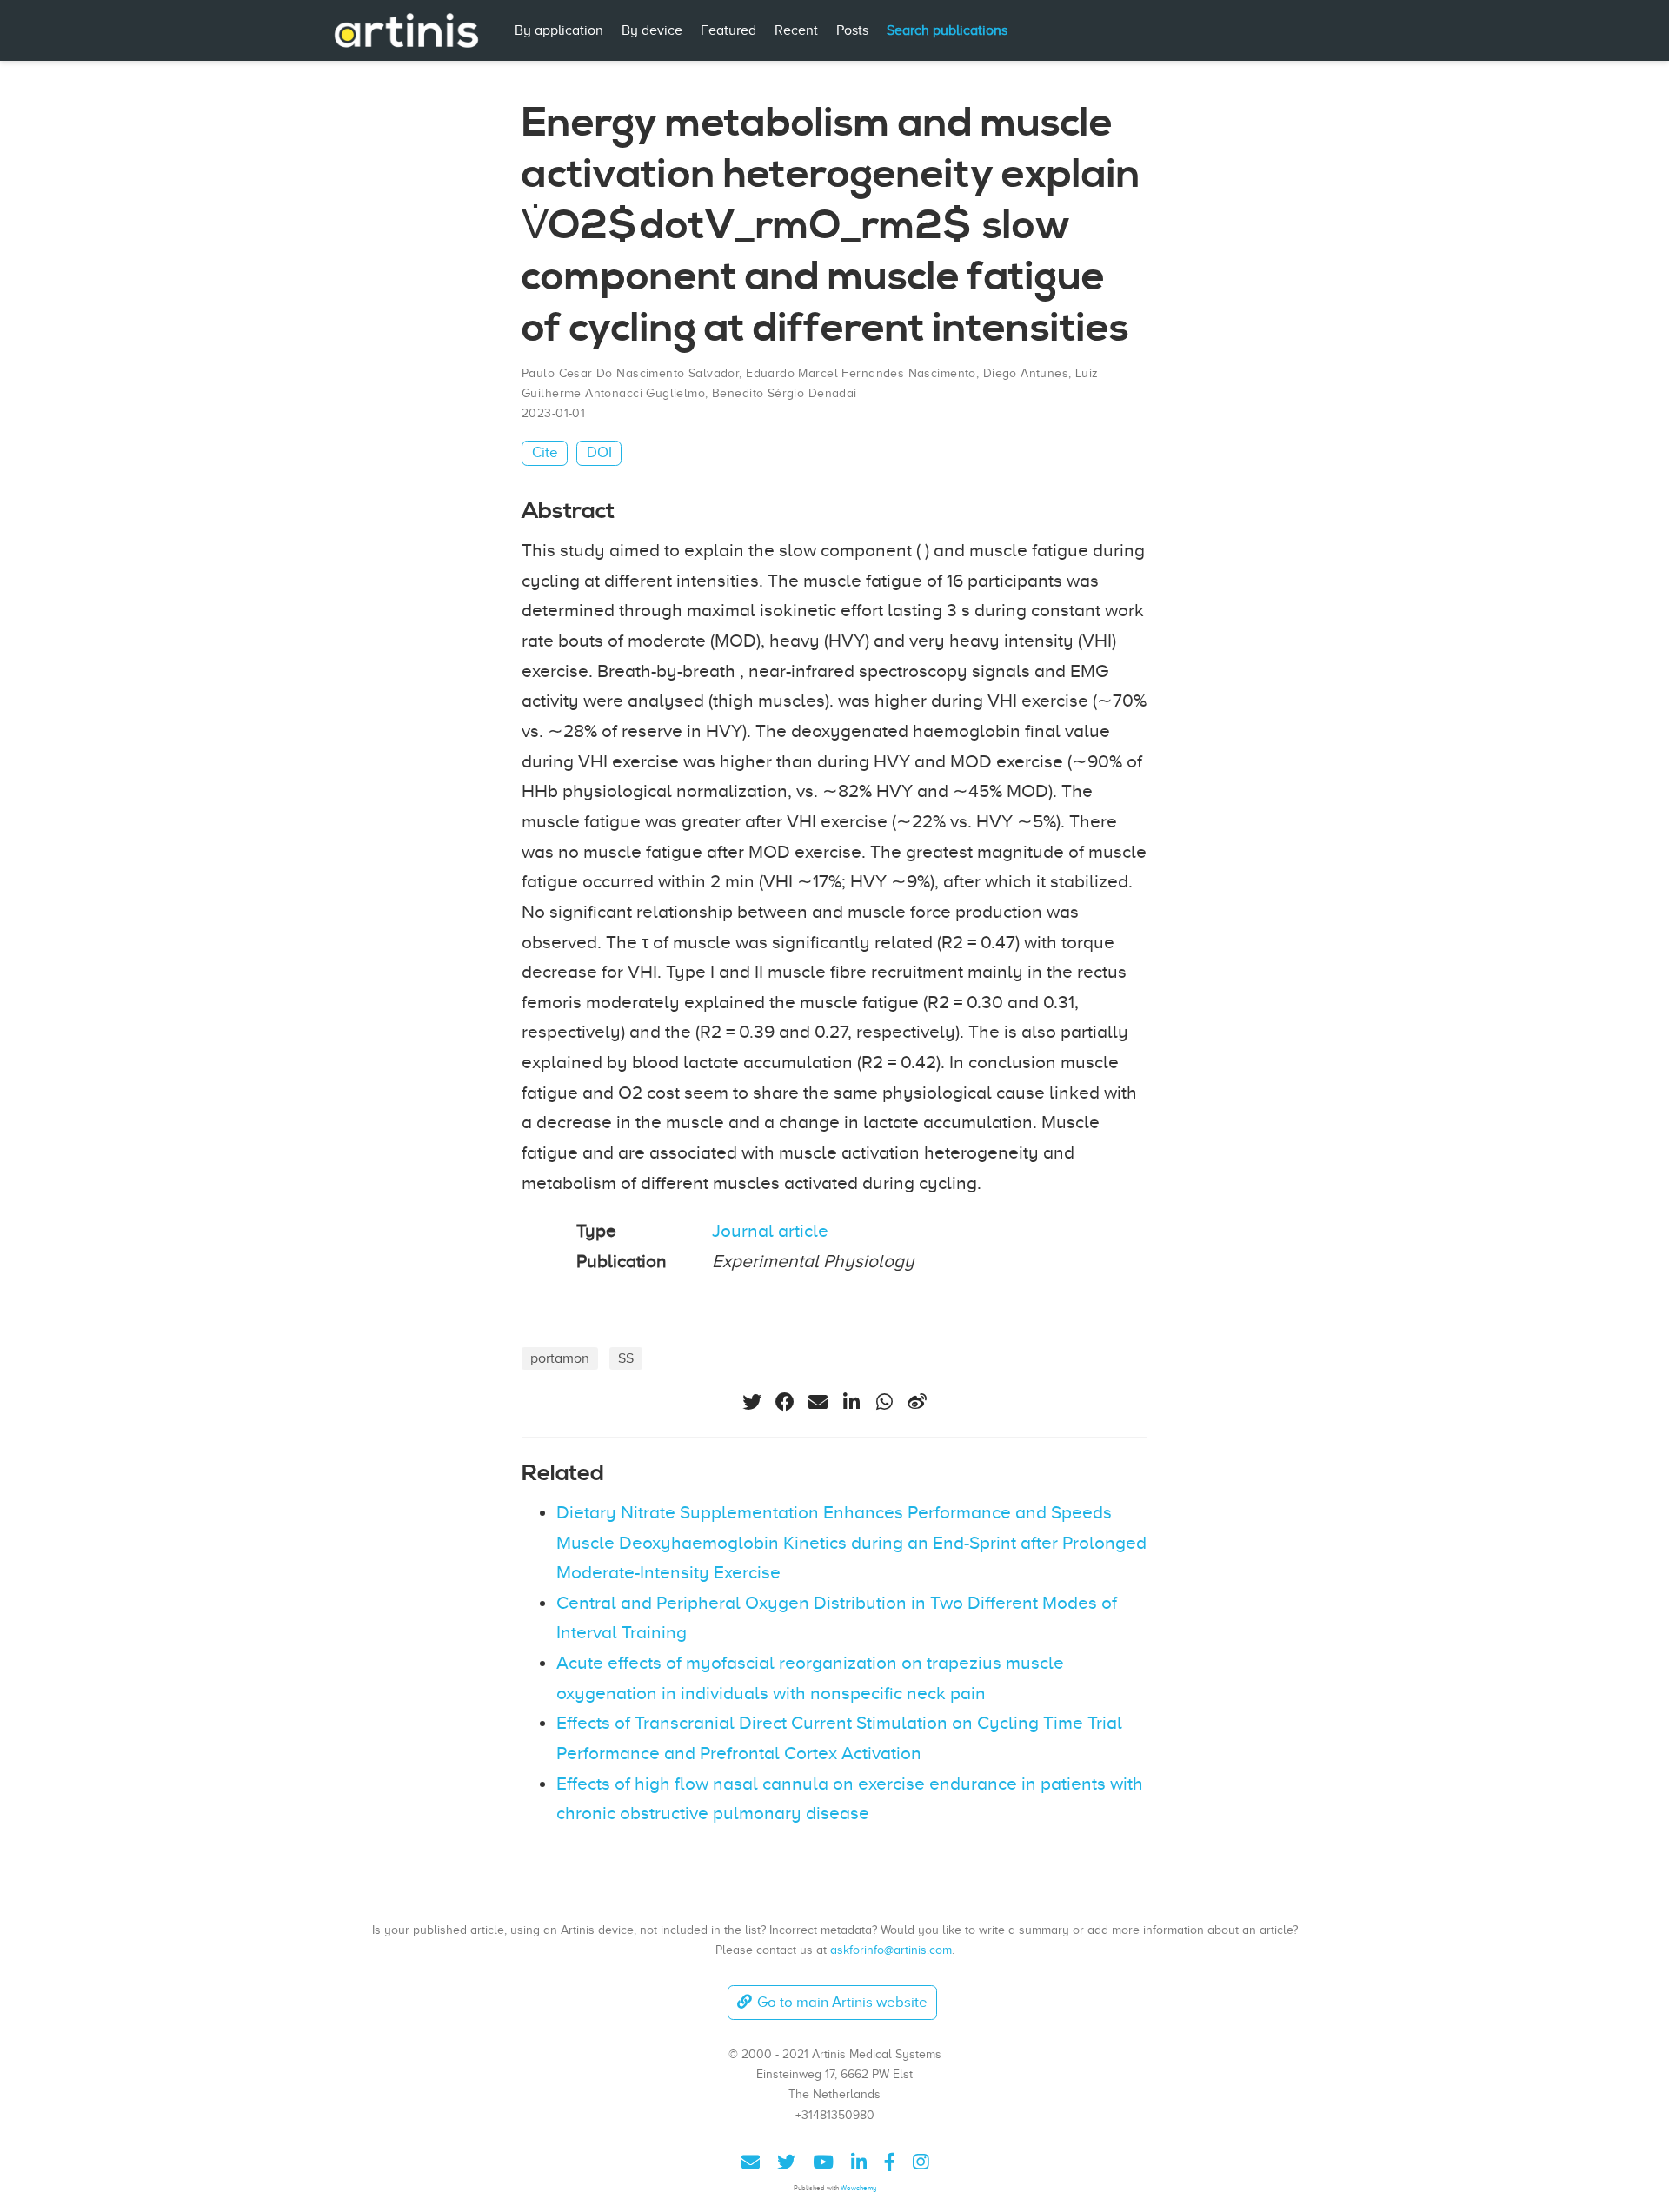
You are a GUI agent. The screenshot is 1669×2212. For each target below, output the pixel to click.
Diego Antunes (1026, 373)
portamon (560, 1358)
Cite (545, 452)
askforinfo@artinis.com (891, 1950)
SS (626, 1358)
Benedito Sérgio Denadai (785, 393)
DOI (599, 452)
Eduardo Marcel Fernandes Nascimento (861, 373)
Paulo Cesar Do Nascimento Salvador (630, 373)
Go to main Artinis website (842, 2002)
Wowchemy (858, 2188)
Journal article (770, 1231)
